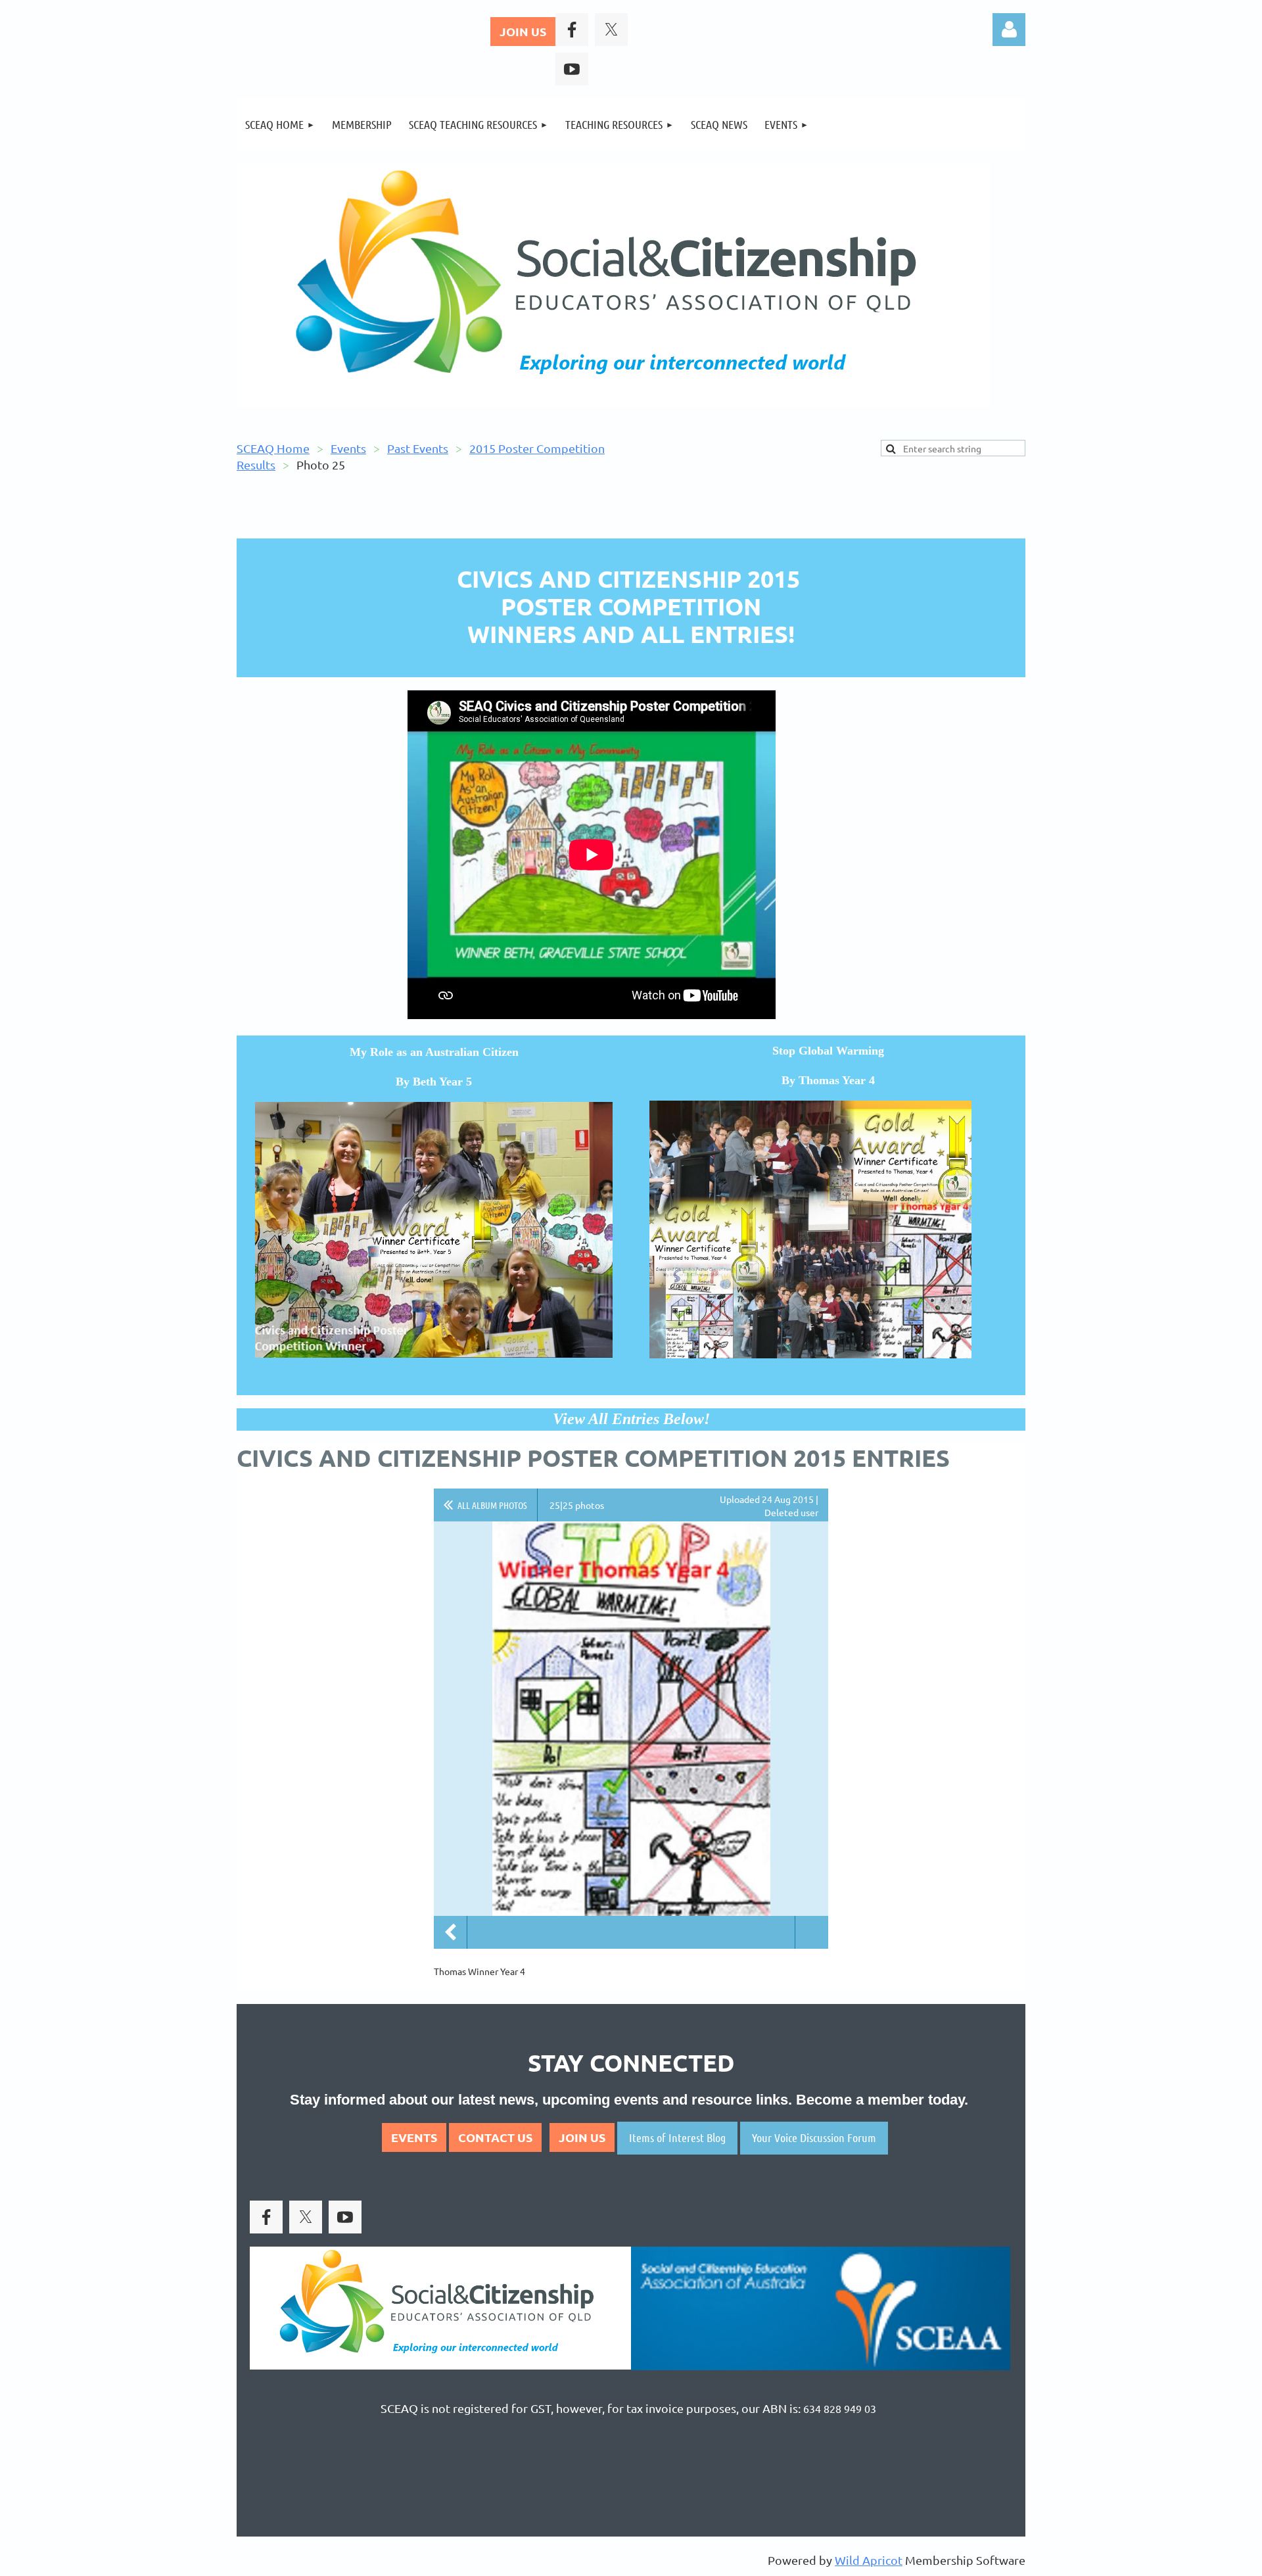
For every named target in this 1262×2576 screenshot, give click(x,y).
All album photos (492, 1505)
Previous (450, 1932)
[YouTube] (572, 69)
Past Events (418, 448)
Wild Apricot (869, 2560)
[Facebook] (572, 30)
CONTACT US (495, 2137)
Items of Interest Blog (677, 2137)
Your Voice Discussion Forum (814, 2137)
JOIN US (523, 31)
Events (348, 448)
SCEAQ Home (273, 448)
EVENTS (414, 2137)
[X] (611, 30)
